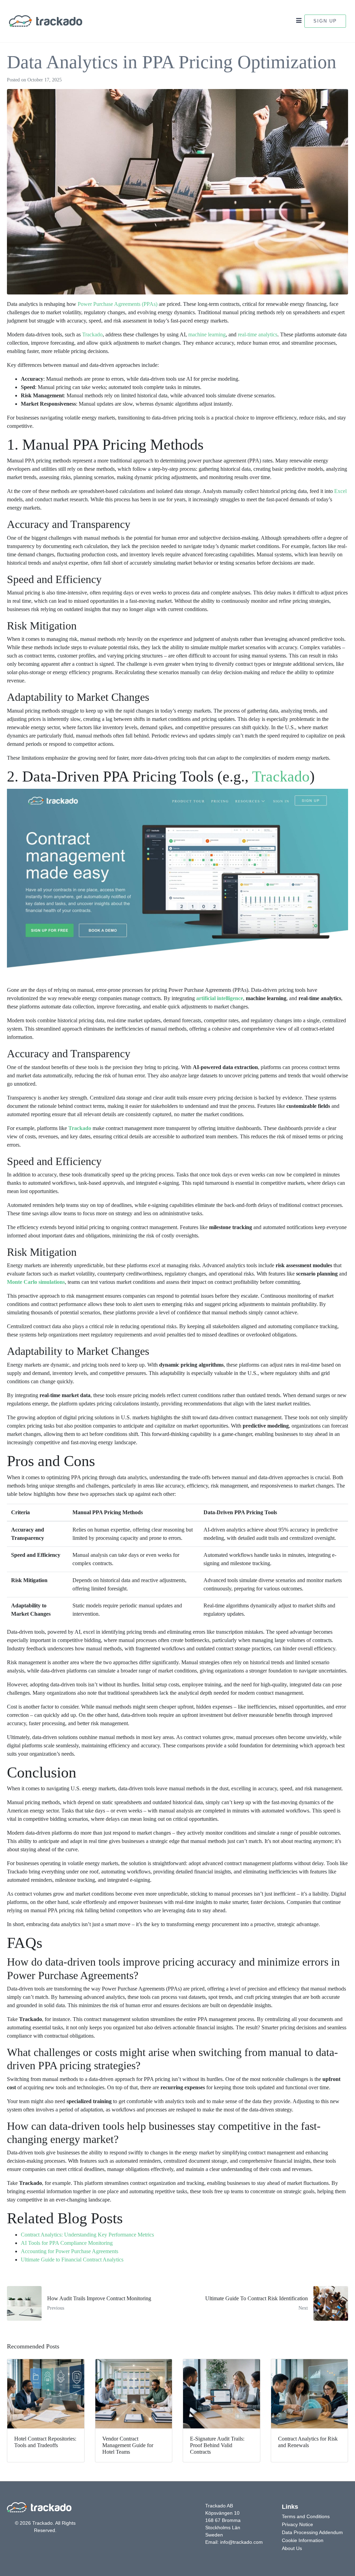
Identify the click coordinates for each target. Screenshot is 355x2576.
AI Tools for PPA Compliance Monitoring (67, 2243)
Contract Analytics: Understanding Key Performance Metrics (87, 2235)
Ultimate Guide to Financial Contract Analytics (72, 2260)
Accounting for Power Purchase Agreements (70, 2251)
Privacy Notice (297, 2524)
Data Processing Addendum (312, 2532)
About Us (292, 2548)
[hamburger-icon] (299, 21)
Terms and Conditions (306, 2516)
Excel (340, 491)
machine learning (207, 334)
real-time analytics (258, 334)
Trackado (92, 334)
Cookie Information (303, 2540)
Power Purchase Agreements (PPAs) (118, 304)
